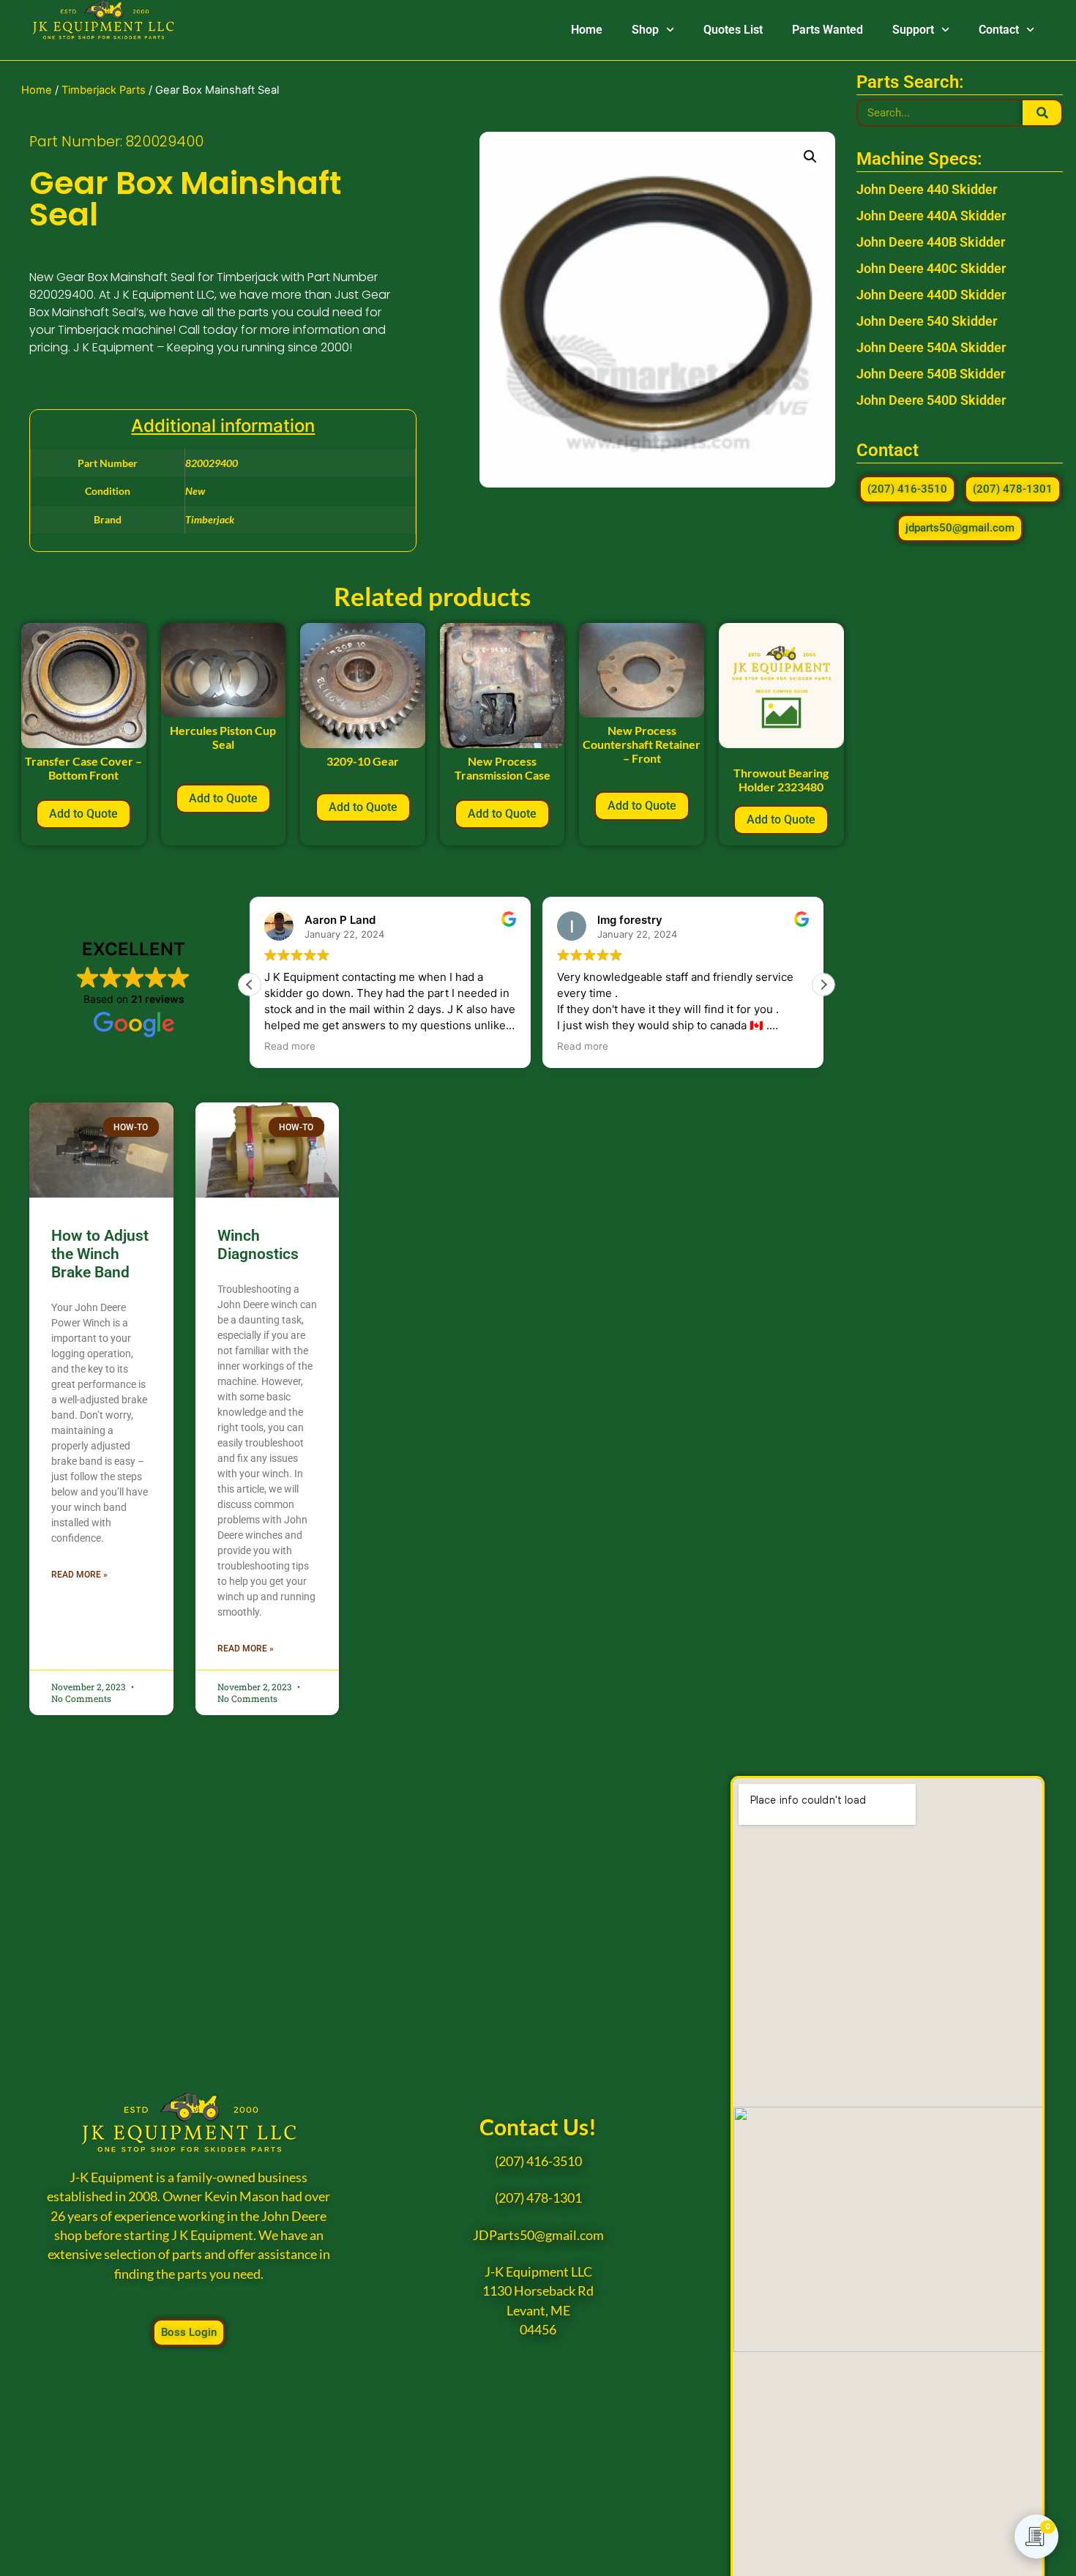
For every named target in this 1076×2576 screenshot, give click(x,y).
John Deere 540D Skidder (931, 400)
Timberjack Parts (104, 90)
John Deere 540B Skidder (931, 374)
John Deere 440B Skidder (931, 242)
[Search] (1042, 113)
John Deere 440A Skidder (931, 216)
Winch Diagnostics (258, 1245)
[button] (810, 157)
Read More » (79, 1575)
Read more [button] (290, 1046)
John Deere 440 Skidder (927, 189)
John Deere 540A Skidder (931, 347)
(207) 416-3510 (538, 2161)
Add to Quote (83, 814)
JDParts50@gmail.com (538, 2235)
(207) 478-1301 (538, 2198)
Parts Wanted (827, 30)
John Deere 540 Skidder (927, 321)
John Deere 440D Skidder (931, 295)
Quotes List (733, 30)
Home (587, 30)
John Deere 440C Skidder (931, 268)
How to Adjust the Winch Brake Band (100, 1254)
